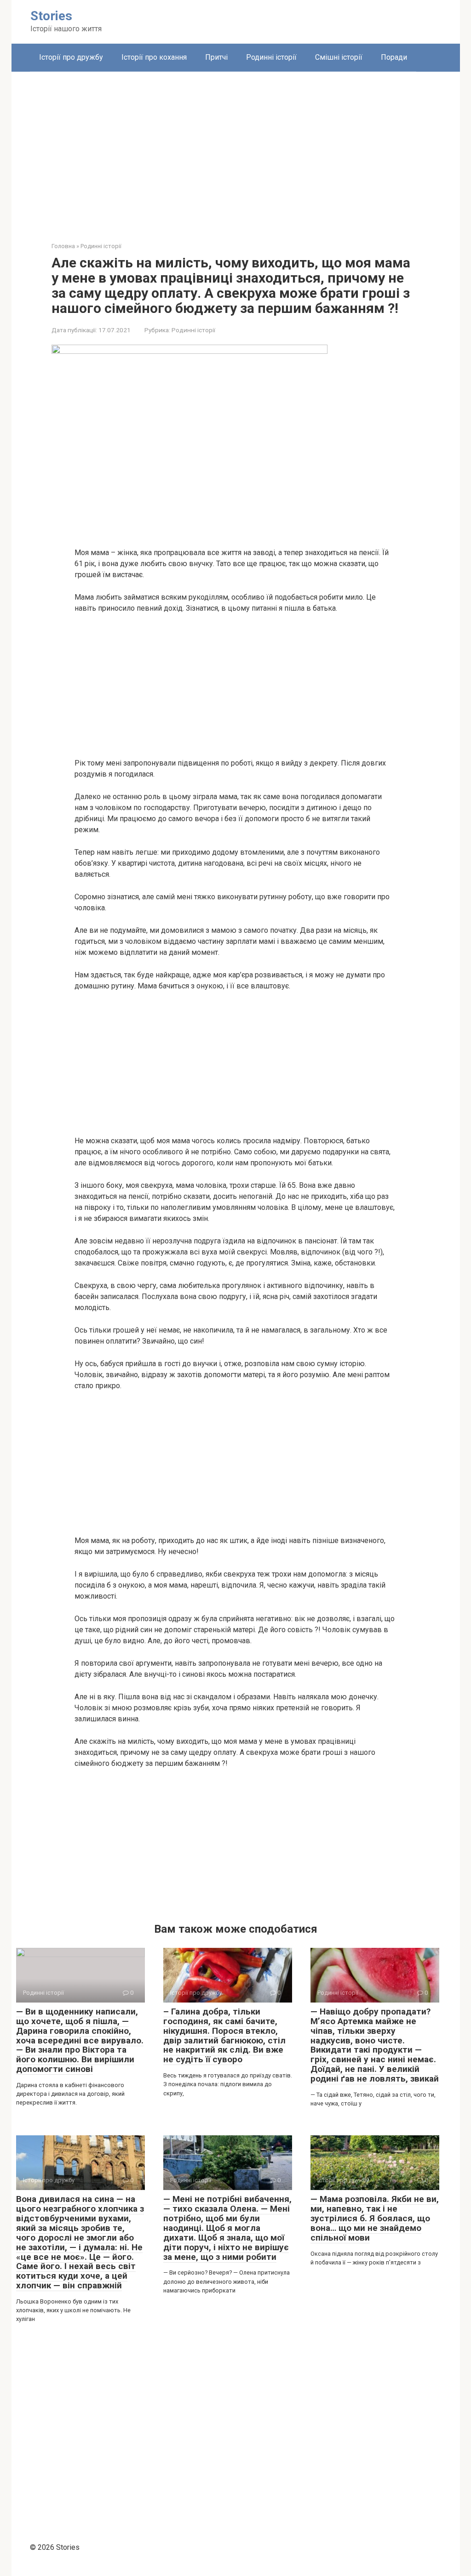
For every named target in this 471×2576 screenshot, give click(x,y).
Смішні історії (339, 57)
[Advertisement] (236, 150)
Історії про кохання (154, 57)
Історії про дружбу (71, 57)
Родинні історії (271, 57)
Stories (51, 16)
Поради (394, 57)
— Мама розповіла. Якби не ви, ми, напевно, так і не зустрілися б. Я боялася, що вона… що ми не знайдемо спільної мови (375, 2218)
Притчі (216, 57)
